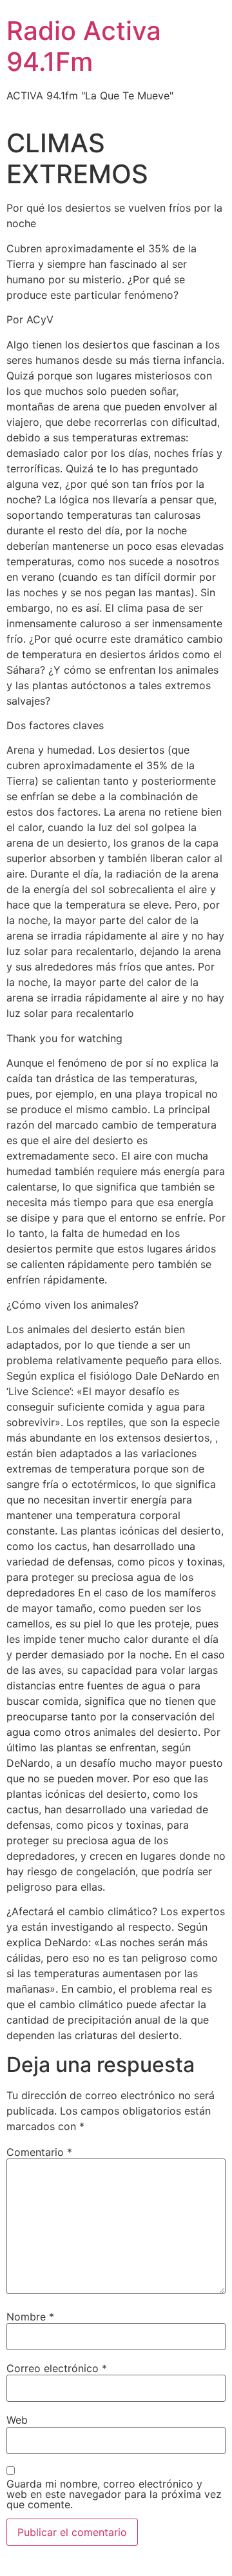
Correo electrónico (57, 2368)
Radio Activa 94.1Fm (84, 46)
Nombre (30, 2317)
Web (17, 2420)
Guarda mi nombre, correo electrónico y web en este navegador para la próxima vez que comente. (114, 2494)
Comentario (39, 2152)
